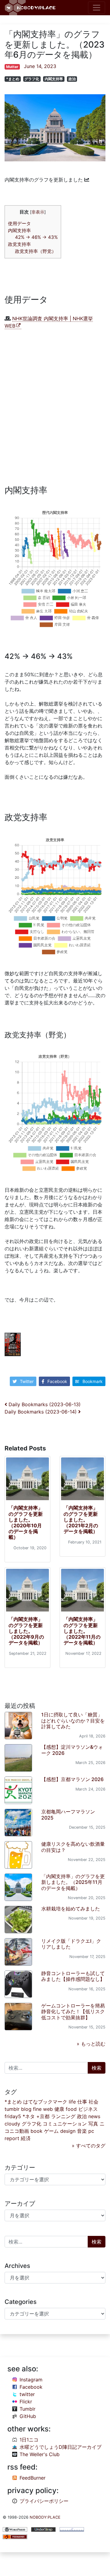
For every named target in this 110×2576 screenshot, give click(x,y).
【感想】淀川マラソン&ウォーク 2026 (72, 1750)
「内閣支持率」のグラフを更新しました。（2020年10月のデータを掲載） (26, 1522)
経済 (26, 2138)
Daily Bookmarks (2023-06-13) (44, 1404)
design (68, 2131)
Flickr (26, 2402)
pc (91, 2131)
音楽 (82, 2131)
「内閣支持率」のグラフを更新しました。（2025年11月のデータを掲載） (73, 1882)
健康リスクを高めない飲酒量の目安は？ (73, 1847)
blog (26, 2109)
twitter (27, 2394)
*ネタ (29, 2116)
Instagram (31, 2380)
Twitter (27, 1381)
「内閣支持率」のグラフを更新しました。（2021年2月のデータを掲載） (81, 1520)
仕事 (82, 2102)
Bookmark (93, 1381)
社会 (94, 2102)
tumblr (12, 2109)
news (94, 2116)
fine (37, 2109)
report (12, 2138)
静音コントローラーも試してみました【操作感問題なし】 (73, 1976)
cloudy (12, 2124)
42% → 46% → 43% (36, 237)
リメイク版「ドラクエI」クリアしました (71, 1944)
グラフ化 (32, 79)
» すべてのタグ (89, 2146)
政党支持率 (19, 244)
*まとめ (13, 79)
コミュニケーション (65, 2124)
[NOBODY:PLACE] (31, 8)
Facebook (57, 1381)
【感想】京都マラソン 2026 (72, 1779)
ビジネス (88, 2109)
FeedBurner (33, 2478)
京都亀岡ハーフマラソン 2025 (68, 1814)
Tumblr (28, 2409)
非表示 (38, 212)
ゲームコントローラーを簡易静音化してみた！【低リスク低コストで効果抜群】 (73, 2011)
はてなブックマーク (45, 2102)
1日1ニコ (29, 2440)
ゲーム (51, 2131)
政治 (72, 79)
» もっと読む (91, 2044)
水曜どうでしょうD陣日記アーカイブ (61, 2447)
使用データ (19, 223)
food (71, 2109)
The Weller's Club (40, 2454)
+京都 (43, 2116)
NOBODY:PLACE (45, 2517)
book (37, 2131)
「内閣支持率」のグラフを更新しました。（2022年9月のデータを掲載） (26, 1631)
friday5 (13, 2116)
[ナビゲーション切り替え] (97, 8)
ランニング (63, 2116)
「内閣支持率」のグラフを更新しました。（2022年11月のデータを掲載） (82, 1631)
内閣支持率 (54, 79)
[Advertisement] (55, 409)
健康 (59, 2109)
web (48, 2109)
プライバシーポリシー (44, 2501)
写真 (93, 2124)
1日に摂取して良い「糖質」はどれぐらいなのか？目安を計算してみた (73, 1720)
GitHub (28, 2416)
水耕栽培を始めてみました (71, 1909)
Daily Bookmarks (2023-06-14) (41, 1412)
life (72, 2102)
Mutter (12, 67)
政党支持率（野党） (36, 251)
